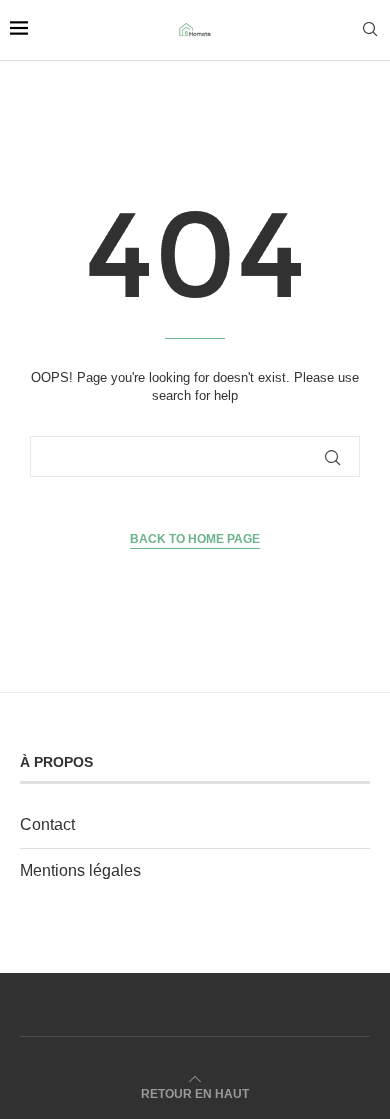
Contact (47, 824)
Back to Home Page (195, 539)
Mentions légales (80, 870)
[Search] (370, 30)
